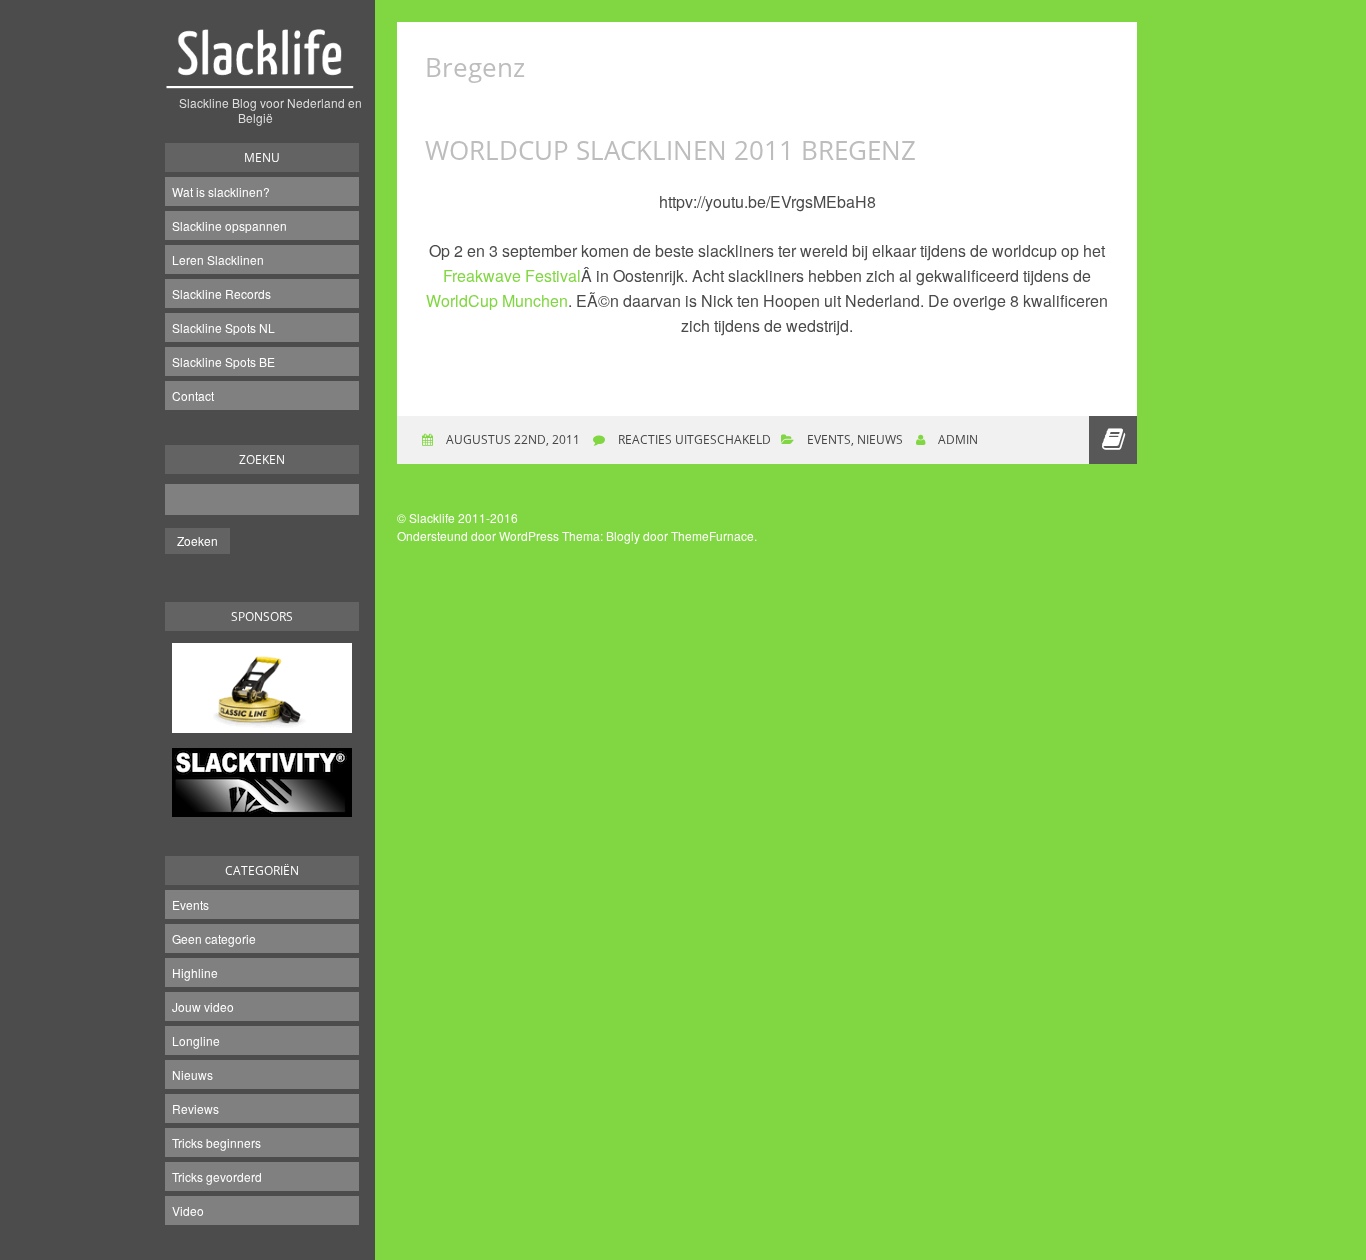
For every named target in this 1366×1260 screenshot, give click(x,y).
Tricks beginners (216, 1142)
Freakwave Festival (512, 275)
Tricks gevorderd (217, 1176)
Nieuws (192, 1074)
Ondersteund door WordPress (478, 535)
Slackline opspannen (229, 225)
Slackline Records (221, 293)
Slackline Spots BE (223, 361)
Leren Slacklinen (218, 259)
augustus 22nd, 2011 (511, 439)
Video (188, 1210)
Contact (193, 395)
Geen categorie (214, 938)
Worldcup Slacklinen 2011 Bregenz (670, 150)
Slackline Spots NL (223, 327)
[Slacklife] (262, 69)
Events (190, 904)
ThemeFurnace (712, 535)
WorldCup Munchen (497, 300)
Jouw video (203, 1006)
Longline (196, 1040)
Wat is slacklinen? (221, 191)
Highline (195, 972)
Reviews (195, 1108)
